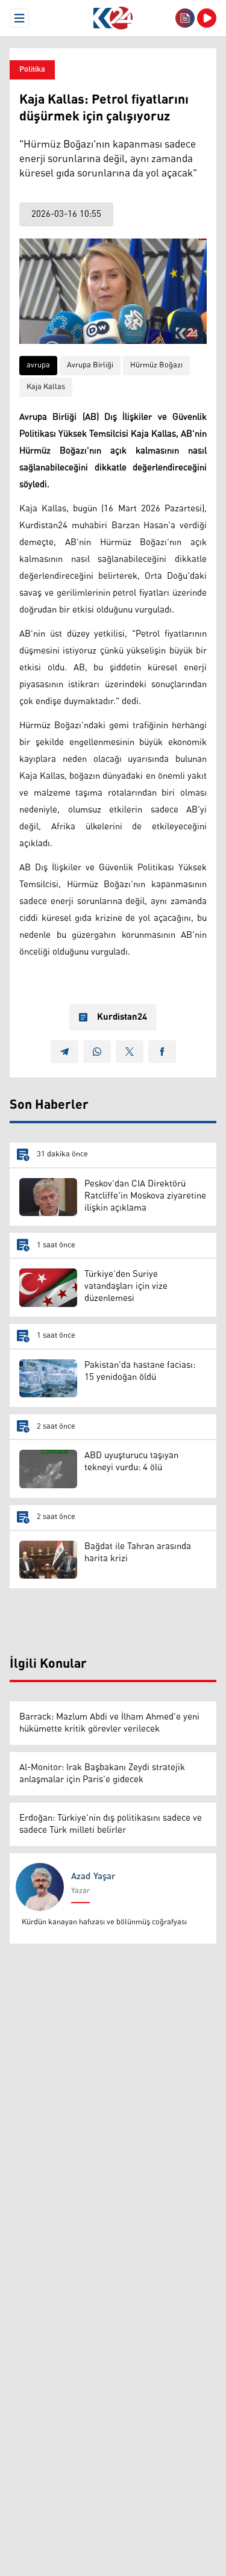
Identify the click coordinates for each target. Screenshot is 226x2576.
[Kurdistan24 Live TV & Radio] (207, 18)
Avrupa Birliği (90, 365)
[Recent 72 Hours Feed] (185, 18)
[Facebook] (162, 1052)
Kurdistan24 (122, 1017)
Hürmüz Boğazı (156, 365)
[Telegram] (64, 1052)
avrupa (38, 365)
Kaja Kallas (46, 387)
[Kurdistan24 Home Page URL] (113, 18)
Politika (32, 70)
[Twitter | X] (130, 1052)
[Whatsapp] (97, 1052)
